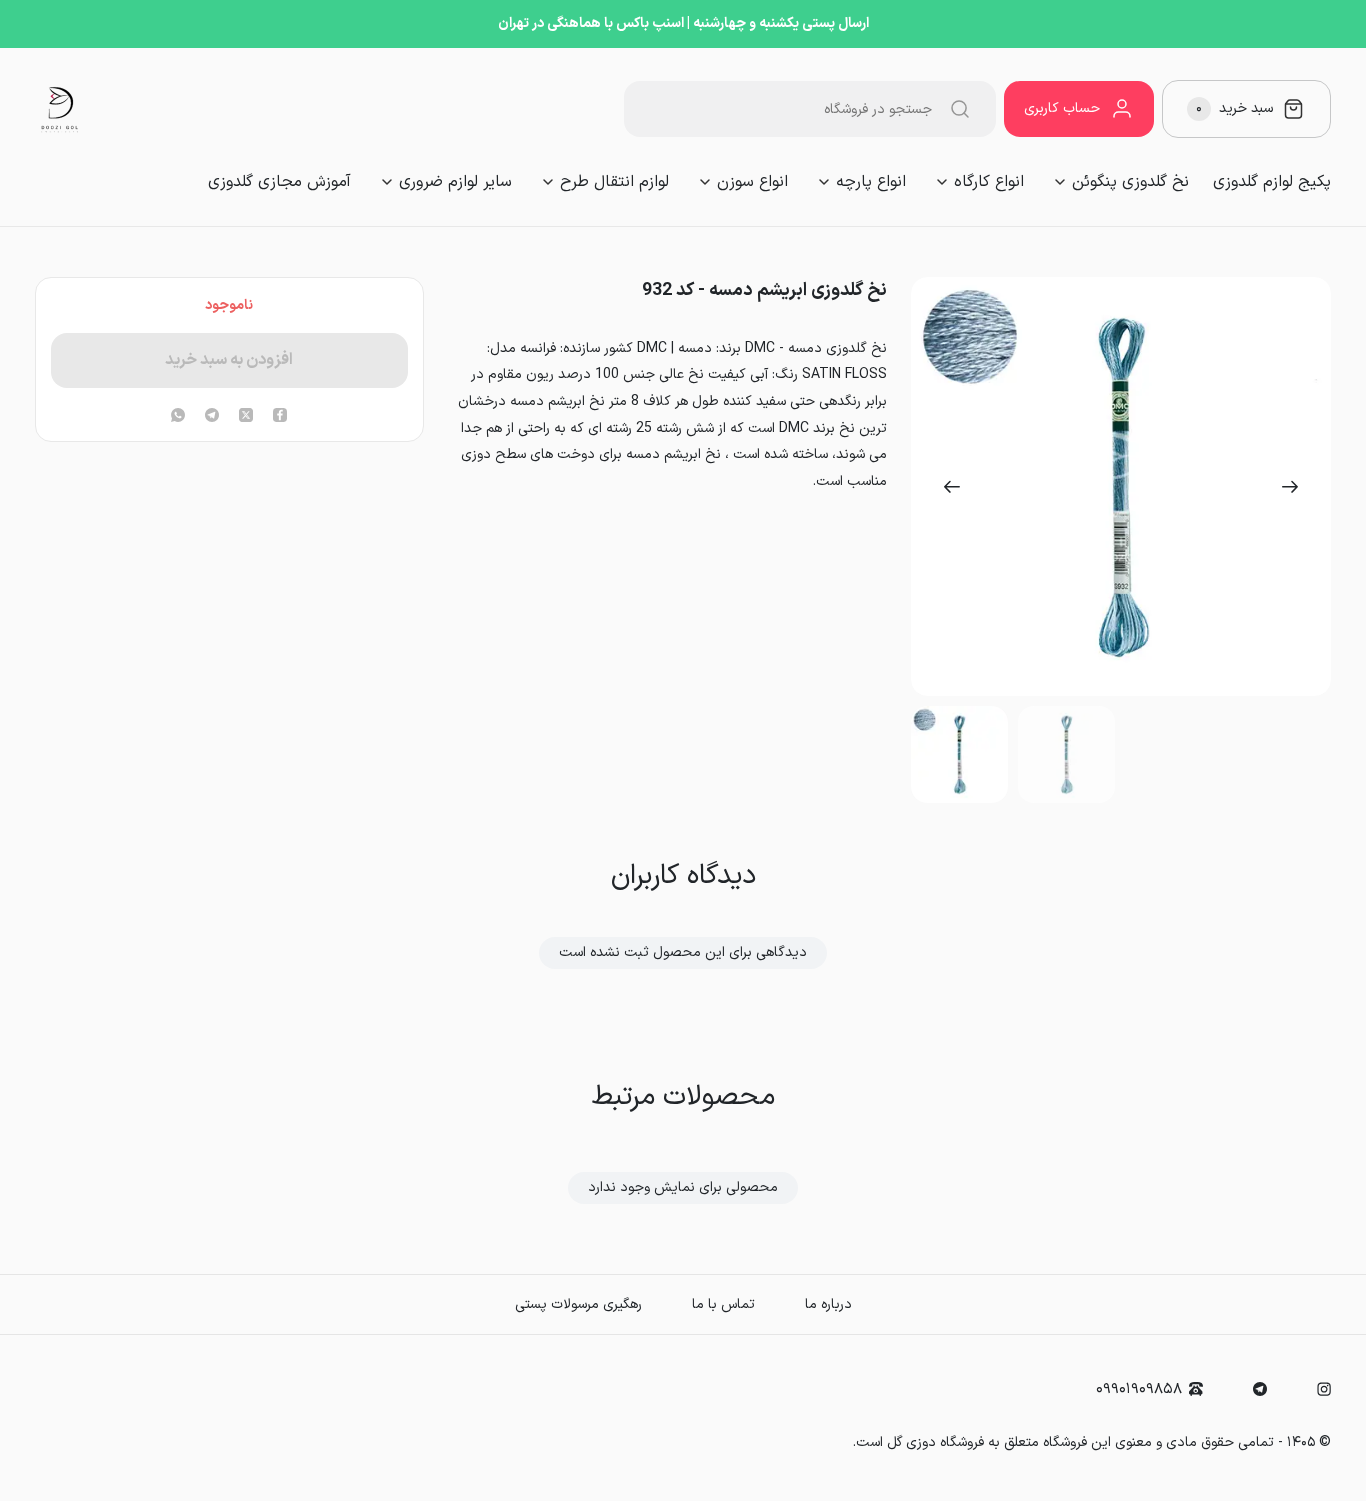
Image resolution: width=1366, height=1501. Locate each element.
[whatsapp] (178, 417)
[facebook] (280, 417)
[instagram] (1324, 1389)
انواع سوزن (752, 182)
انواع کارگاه (989, 182)
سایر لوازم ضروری (455, 182)
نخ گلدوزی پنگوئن (1130, 182)
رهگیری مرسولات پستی (578, 1304)
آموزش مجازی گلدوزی (279, 182)
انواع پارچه (871, 182)
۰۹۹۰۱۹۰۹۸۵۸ (1139, 1389)
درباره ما (828, 1304)
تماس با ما (723, 1304)
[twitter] (246, 417)
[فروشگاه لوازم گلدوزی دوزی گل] (60, 109)
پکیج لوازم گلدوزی (1272, 182)
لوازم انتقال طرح (614, 182)
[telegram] (212, 417)
